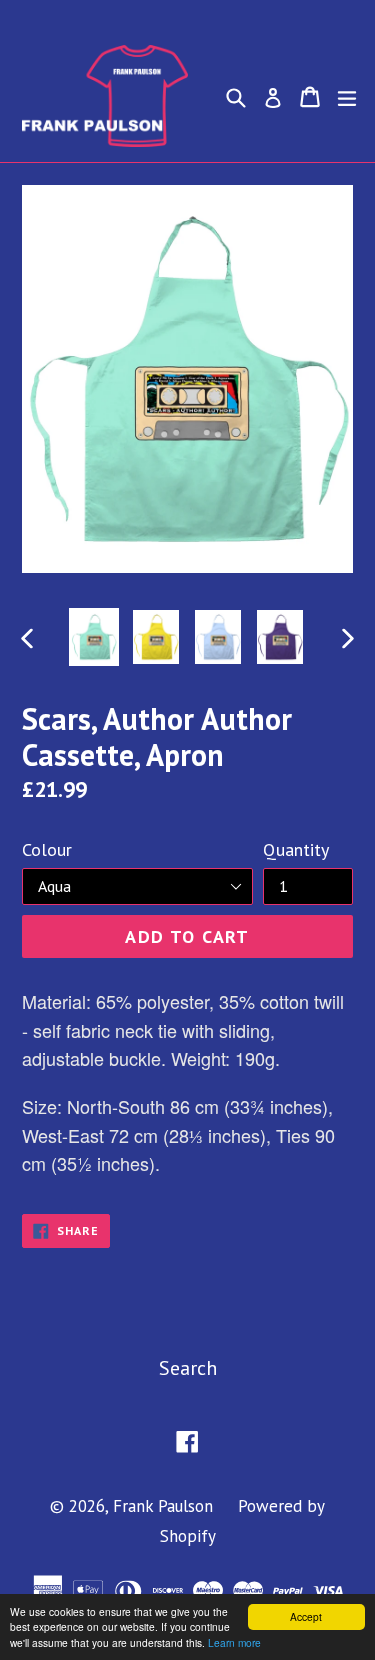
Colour (47, 849)
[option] (94, 637)
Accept (306, 1616)
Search (188, 1368)
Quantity (296, 849)
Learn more (234, 1642)
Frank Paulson (163, 1506)
